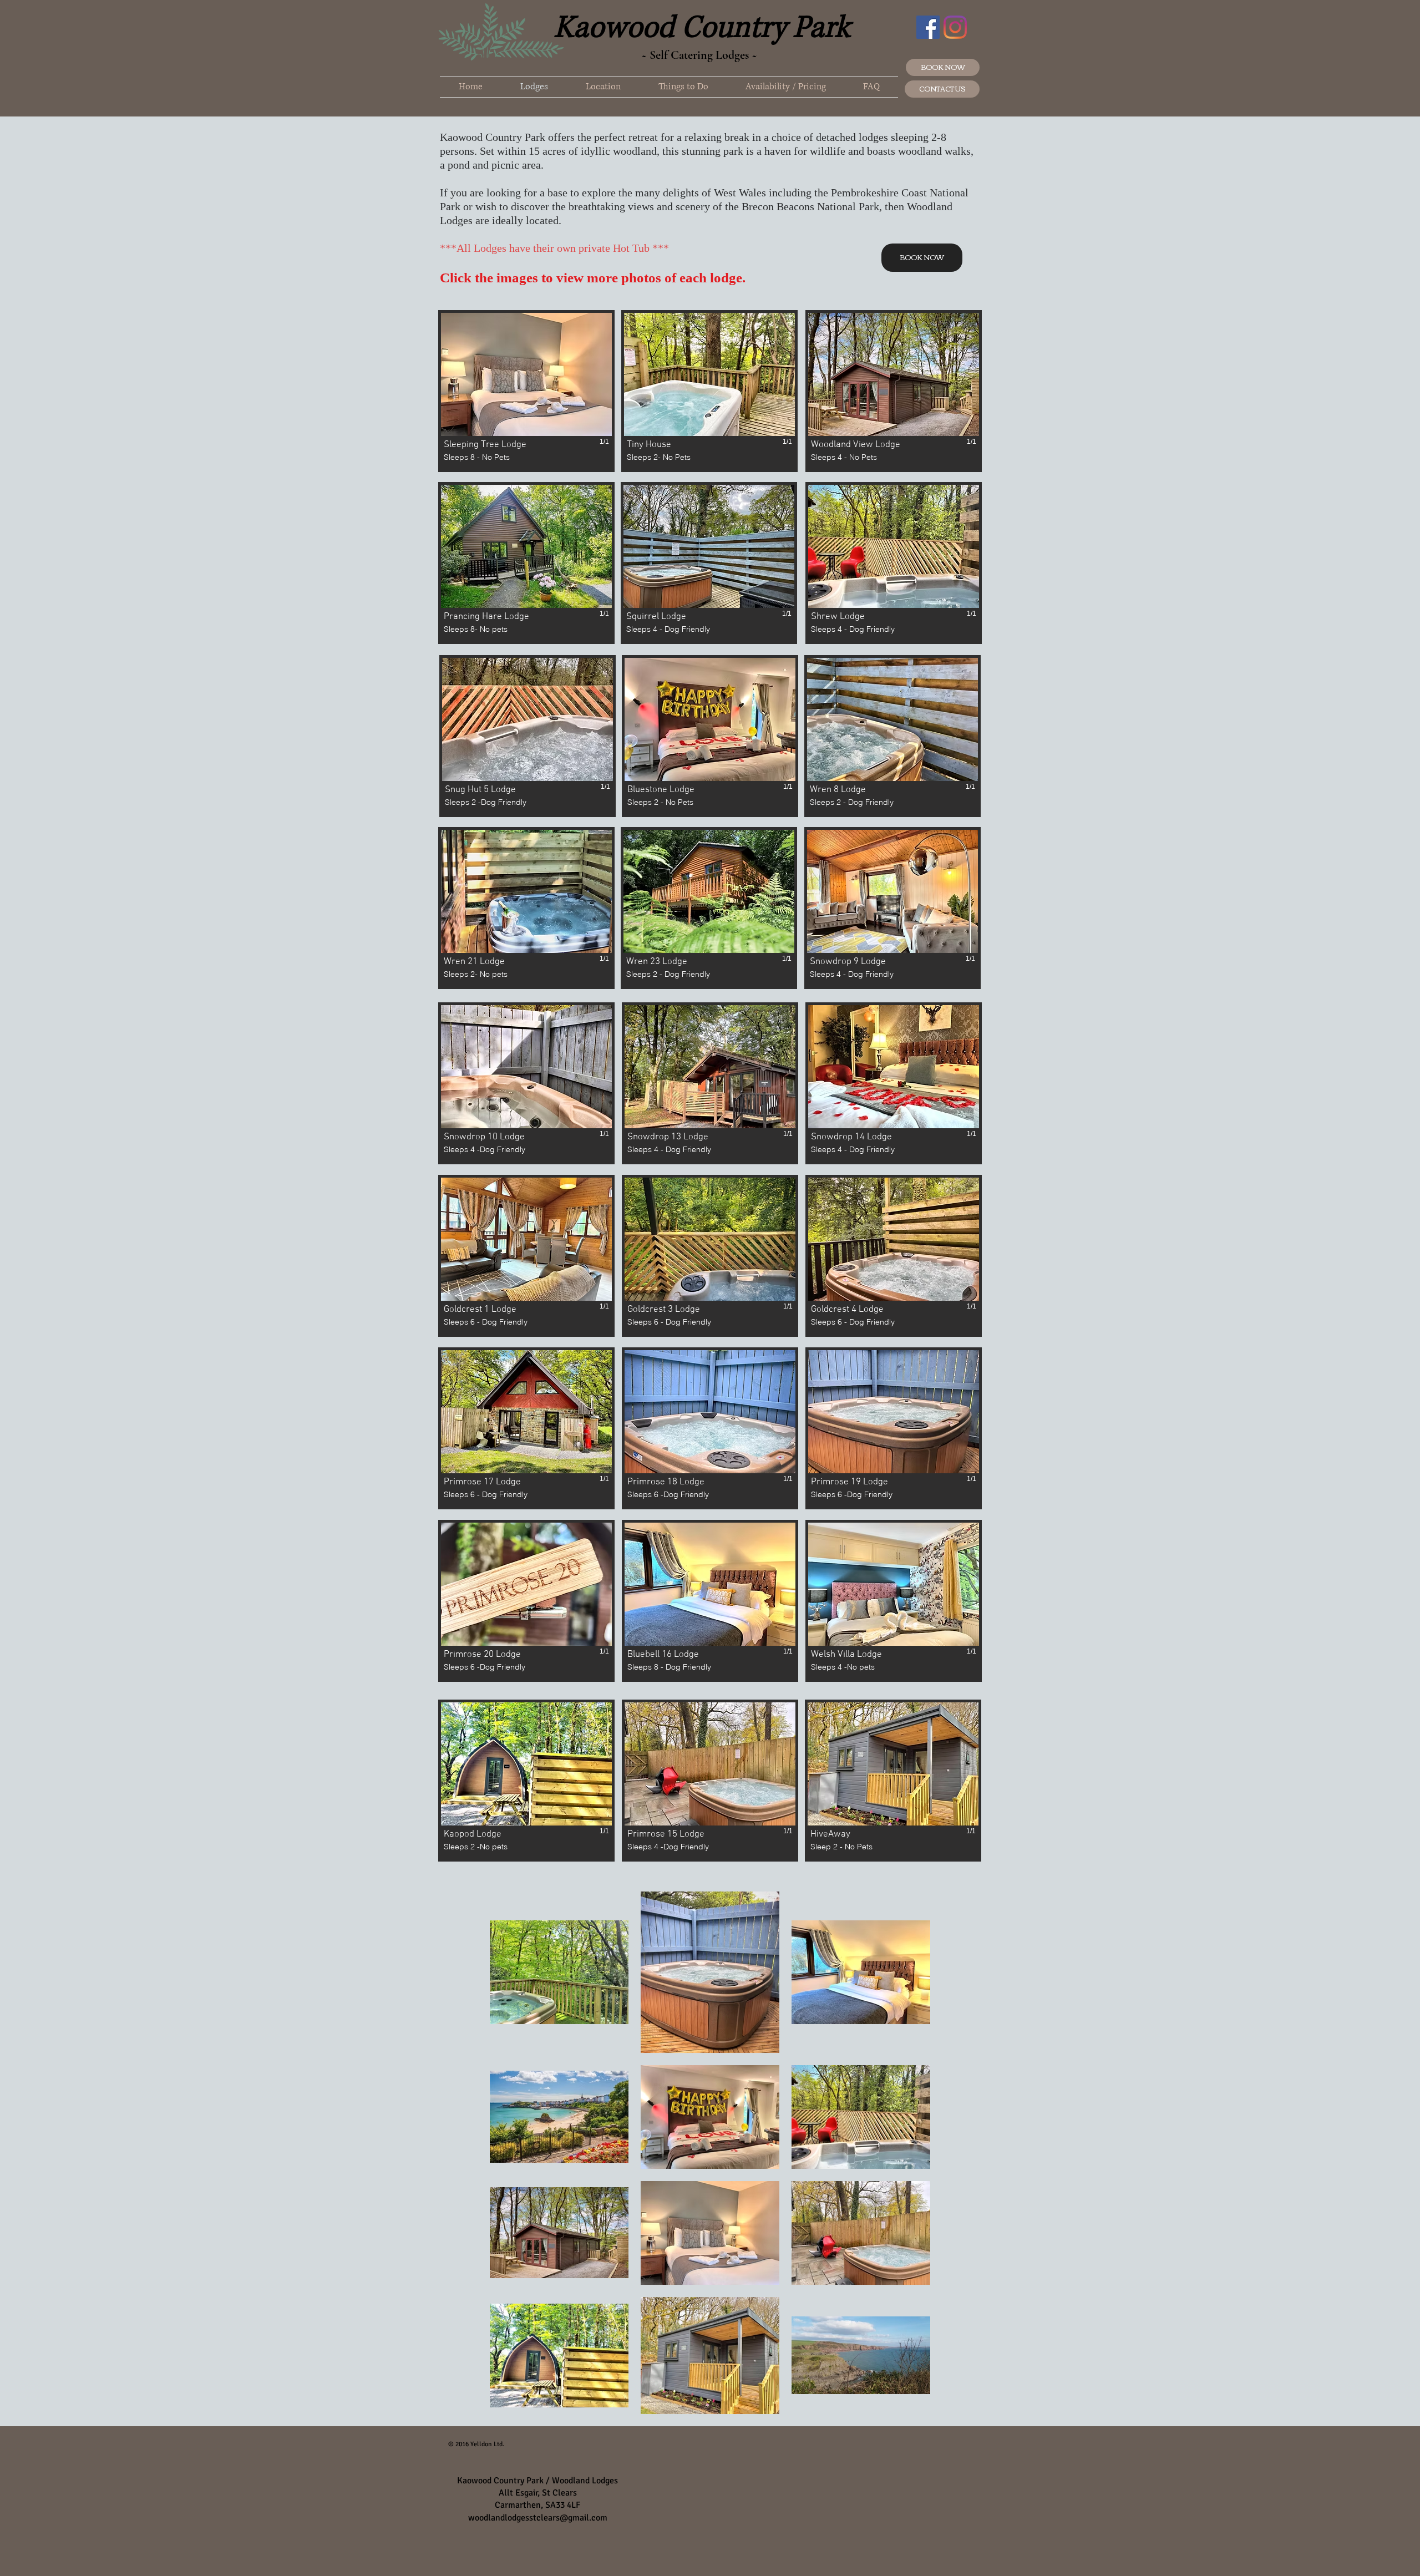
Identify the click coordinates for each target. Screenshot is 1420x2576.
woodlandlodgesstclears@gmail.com (538, 2518)
